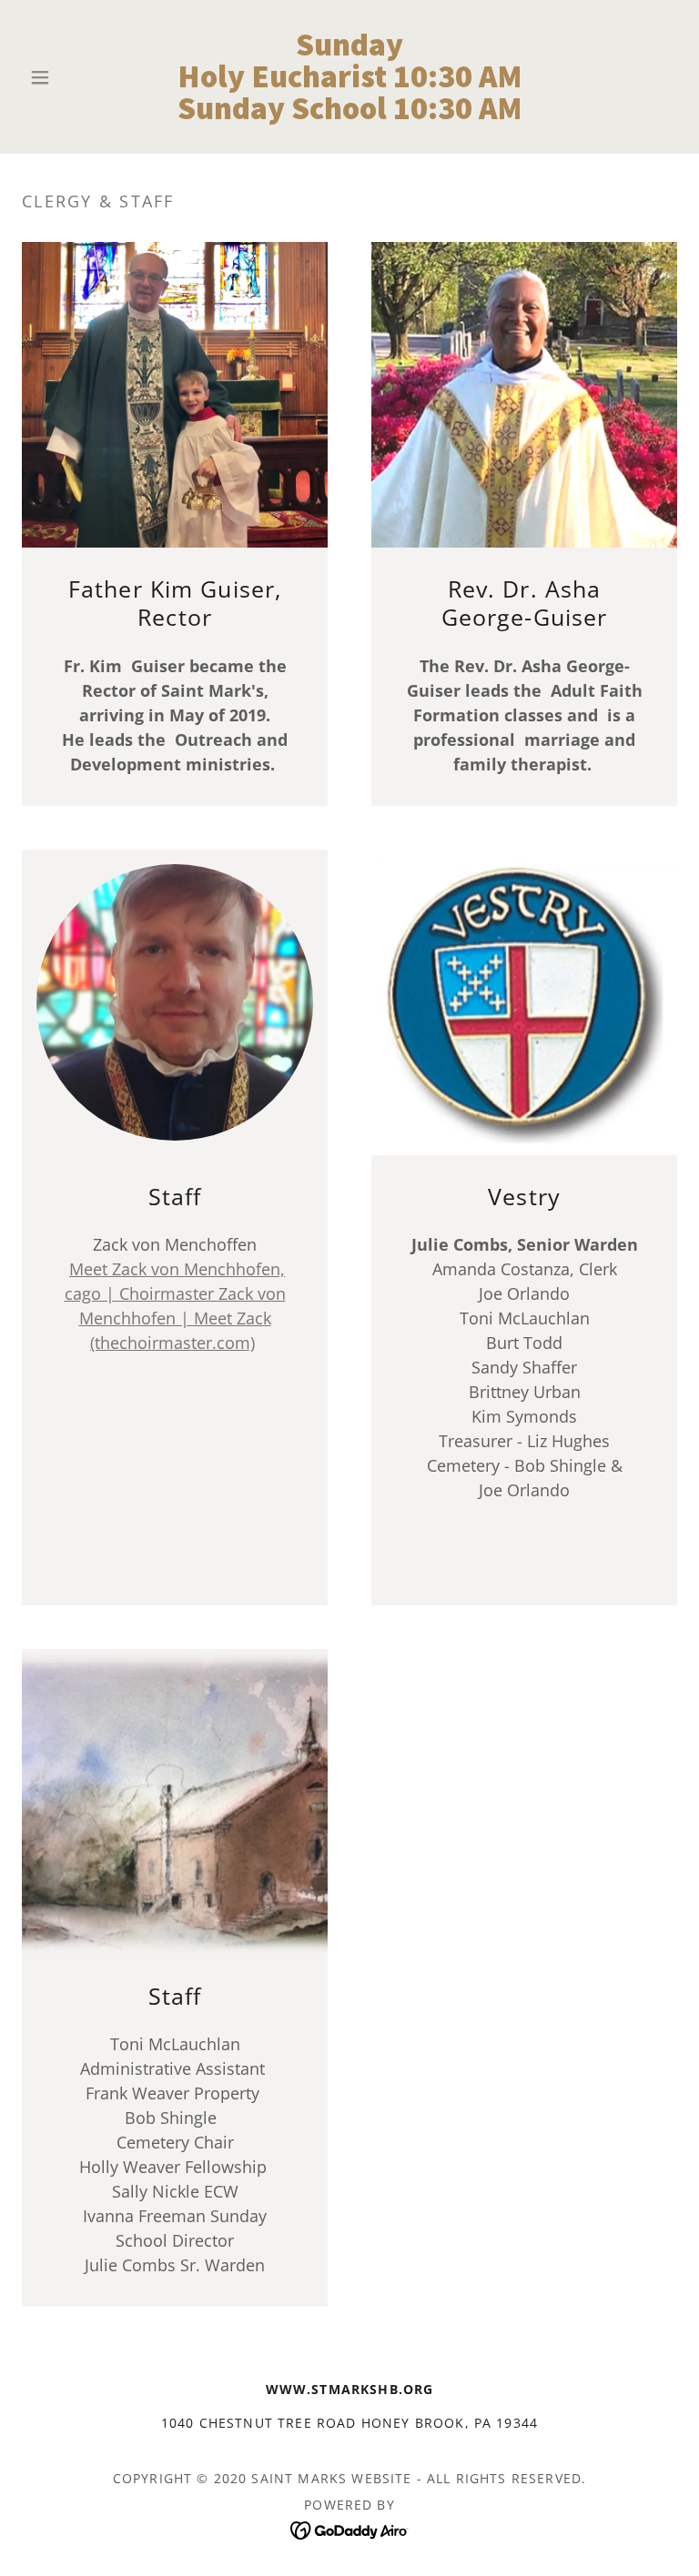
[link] (349, 113)
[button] (71, 77)
